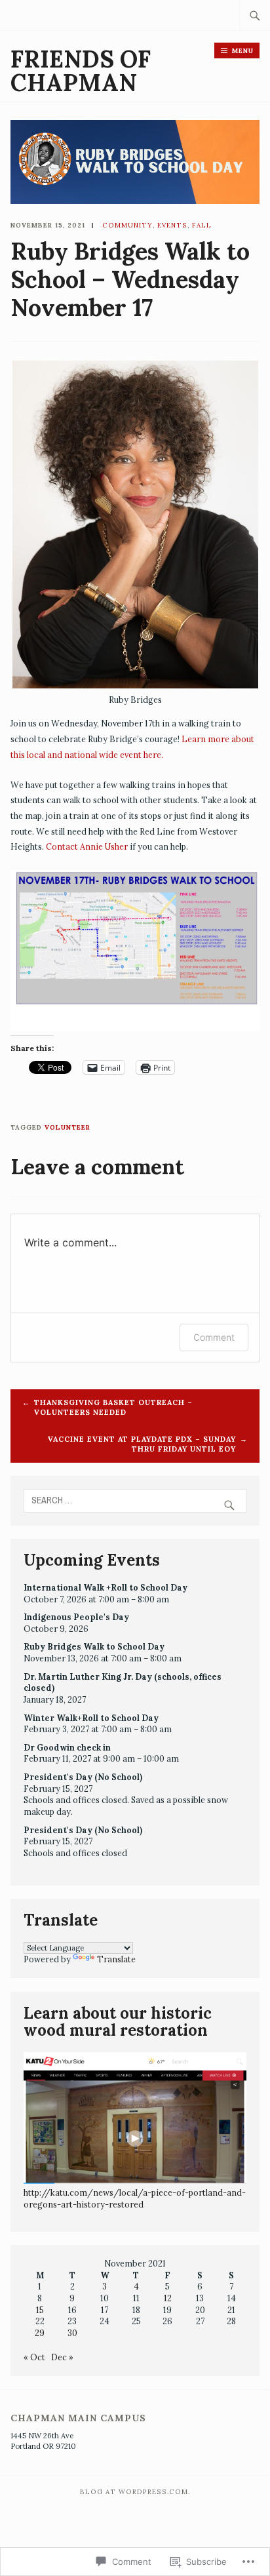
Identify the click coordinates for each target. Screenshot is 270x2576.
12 (168, 2298)
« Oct (34, 2357)
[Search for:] (255, 15)
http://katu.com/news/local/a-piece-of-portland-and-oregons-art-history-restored (135, 2198)
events (172, 225)
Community (127, 225)
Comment (214, 1337)
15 (40, 2310)
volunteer (67, 1127)
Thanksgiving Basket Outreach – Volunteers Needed (113, 1407)
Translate (116, 1959)
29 (40, 2333)
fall (202, 225)
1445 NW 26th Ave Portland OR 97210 (43, 2441)
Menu (243, 51)
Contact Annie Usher (87, 846)
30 (72, 2333)
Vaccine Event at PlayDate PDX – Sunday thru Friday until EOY (142, 1444)
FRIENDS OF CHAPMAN (81, 71)
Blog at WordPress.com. (135, 2492)
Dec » (62, 2357)
